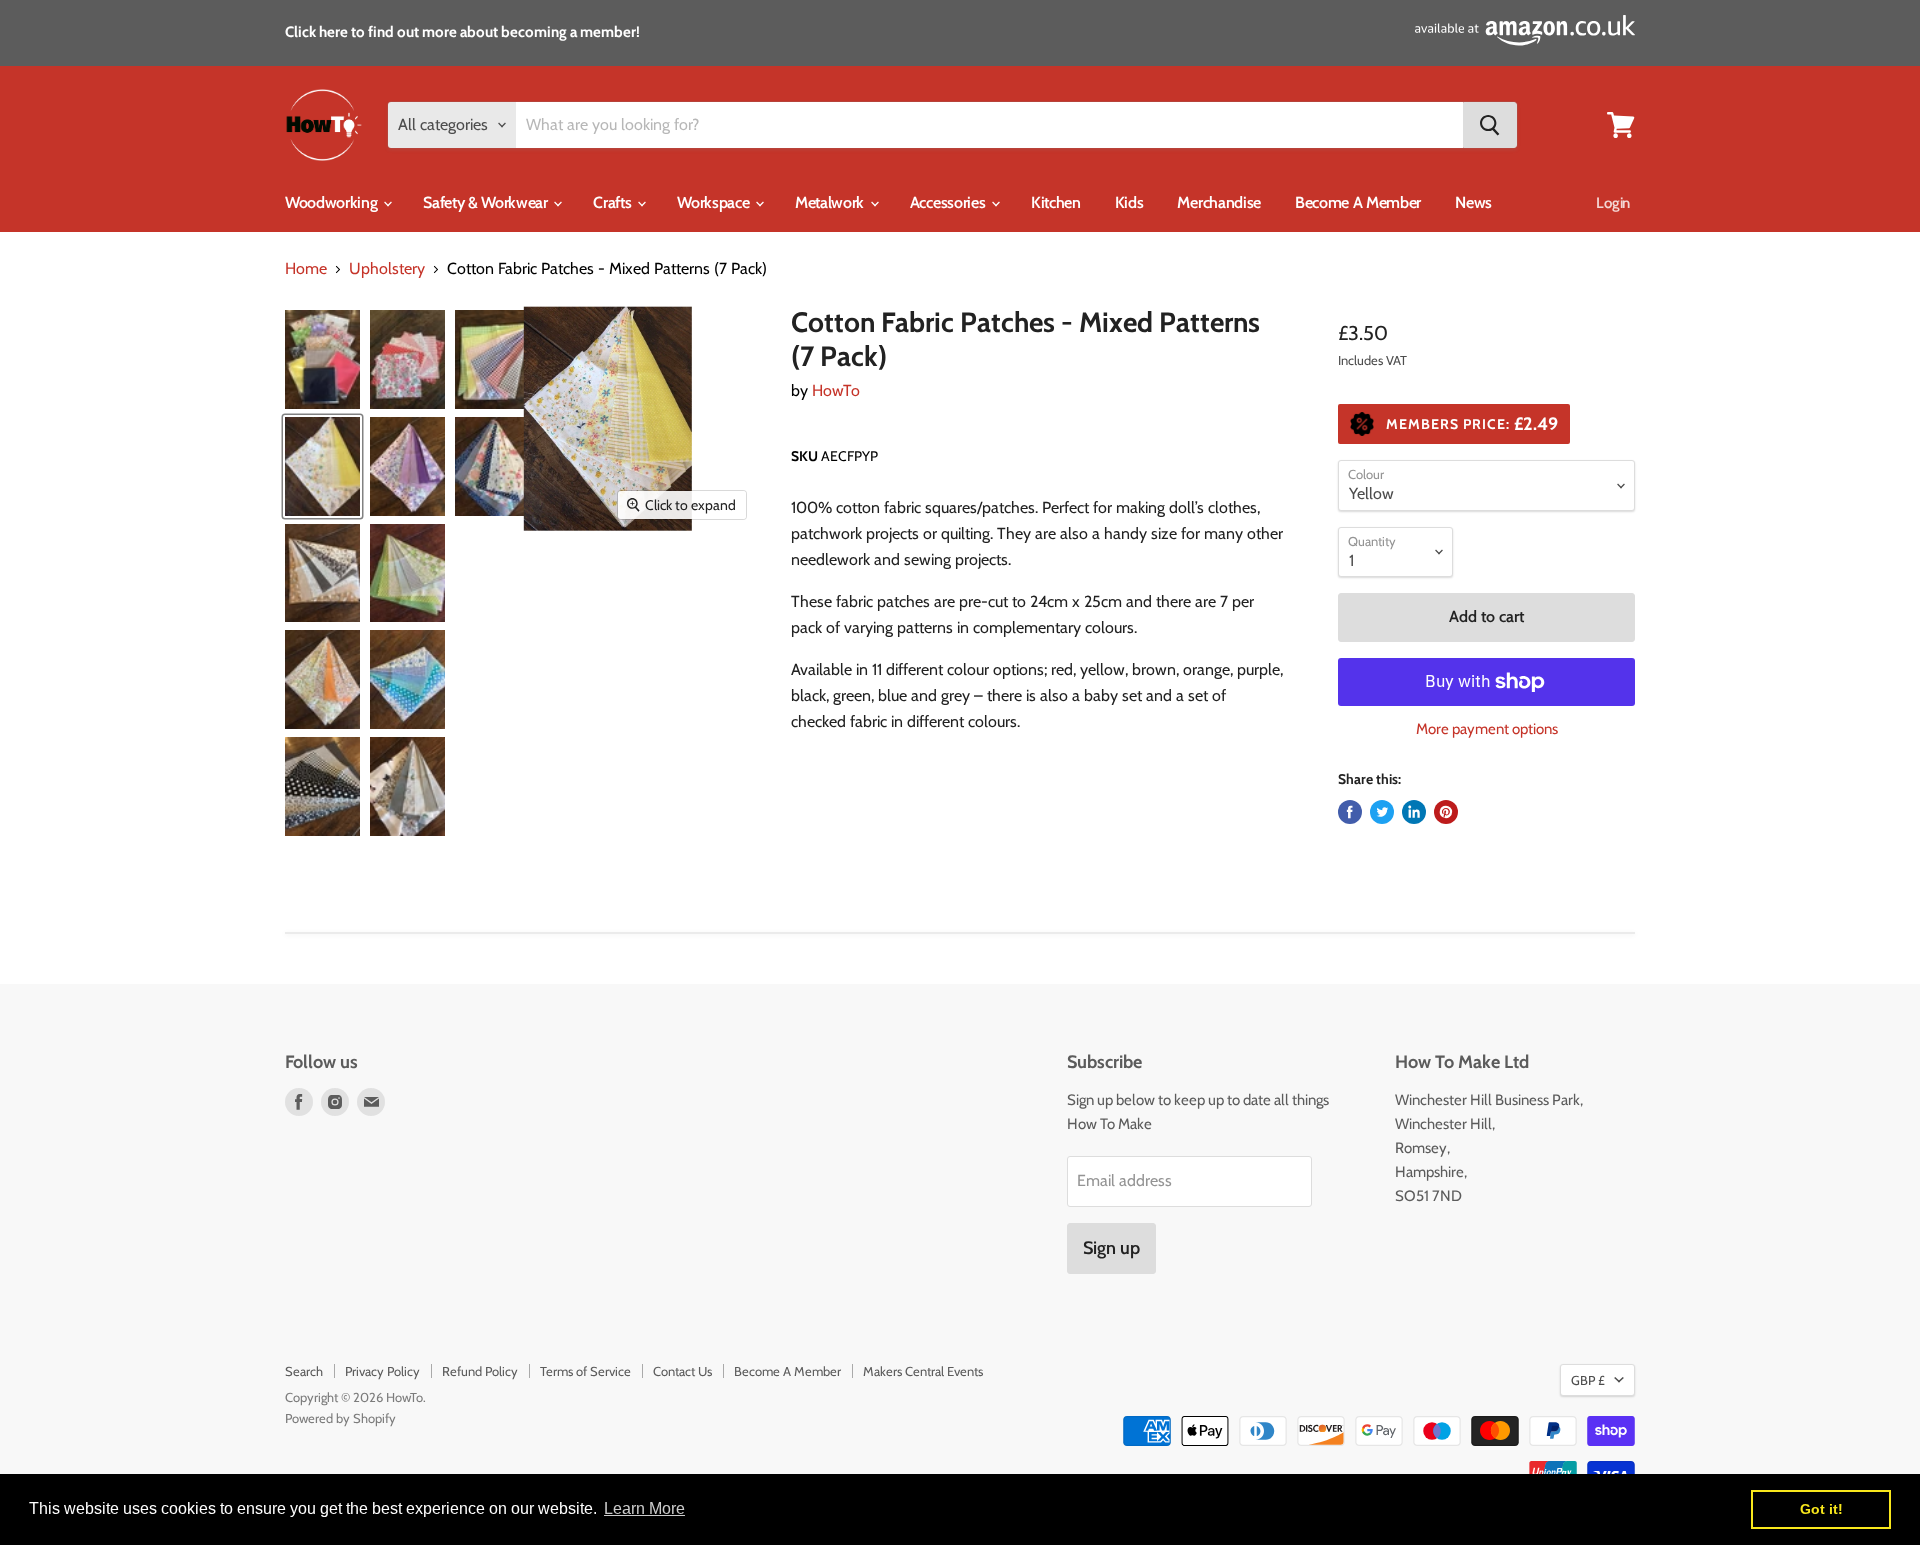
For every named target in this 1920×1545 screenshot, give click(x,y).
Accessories (949, 202)
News (1473, 202)
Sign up (1111, 1248)
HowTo (836, 390)
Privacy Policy (382, 1371)
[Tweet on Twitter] (1382, 812)
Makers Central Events (923, 1371)
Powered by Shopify (340, 1418)
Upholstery (387, 269)
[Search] (1490, 125)
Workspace (715, 202)
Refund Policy (480, 1371)
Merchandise (1218, 202)
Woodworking (333, 202)
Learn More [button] (644, 1508)
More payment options (1487, 729)
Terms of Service (585, 1371)
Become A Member (1358, 202)
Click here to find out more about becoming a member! (462, 32)
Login (1613, 203)
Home (306, 269)
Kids (1129, 202)
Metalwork (831, 202)
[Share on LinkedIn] (1414, 812)
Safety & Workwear (487, 202)
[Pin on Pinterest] (1446, 812)
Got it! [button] (1821, 1509)
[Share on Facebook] (1350, 812)
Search (304, 1371)
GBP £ (1588, 1380)
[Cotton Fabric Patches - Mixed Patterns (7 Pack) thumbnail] (322, 359)
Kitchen (1056, 202)
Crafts (614, 202)
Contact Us (682, 1371)
